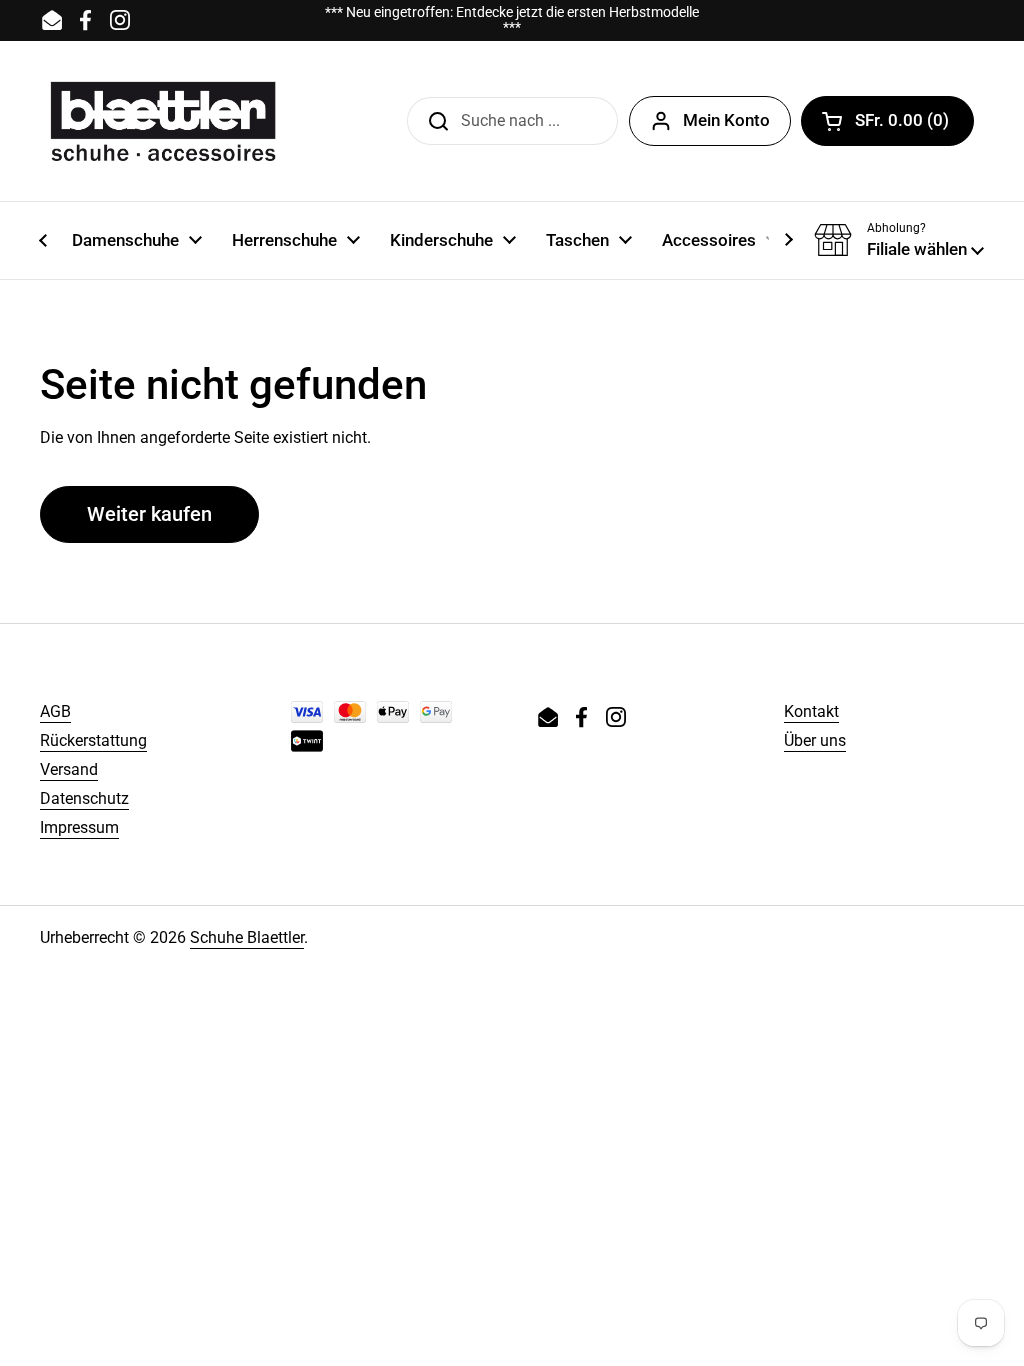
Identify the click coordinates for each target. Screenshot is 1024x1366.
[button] (887, 121)
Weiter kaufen (149, 514)
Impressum (79, 827)
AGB (55, 711)
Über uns (815, 740)
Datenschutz (84, 798)
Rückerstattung (93, 740)
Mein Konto (726, 120)
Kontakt (811, 711)
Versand (69, 769)
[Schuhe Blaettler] (163, 121)
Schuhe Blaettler (247, 937)
